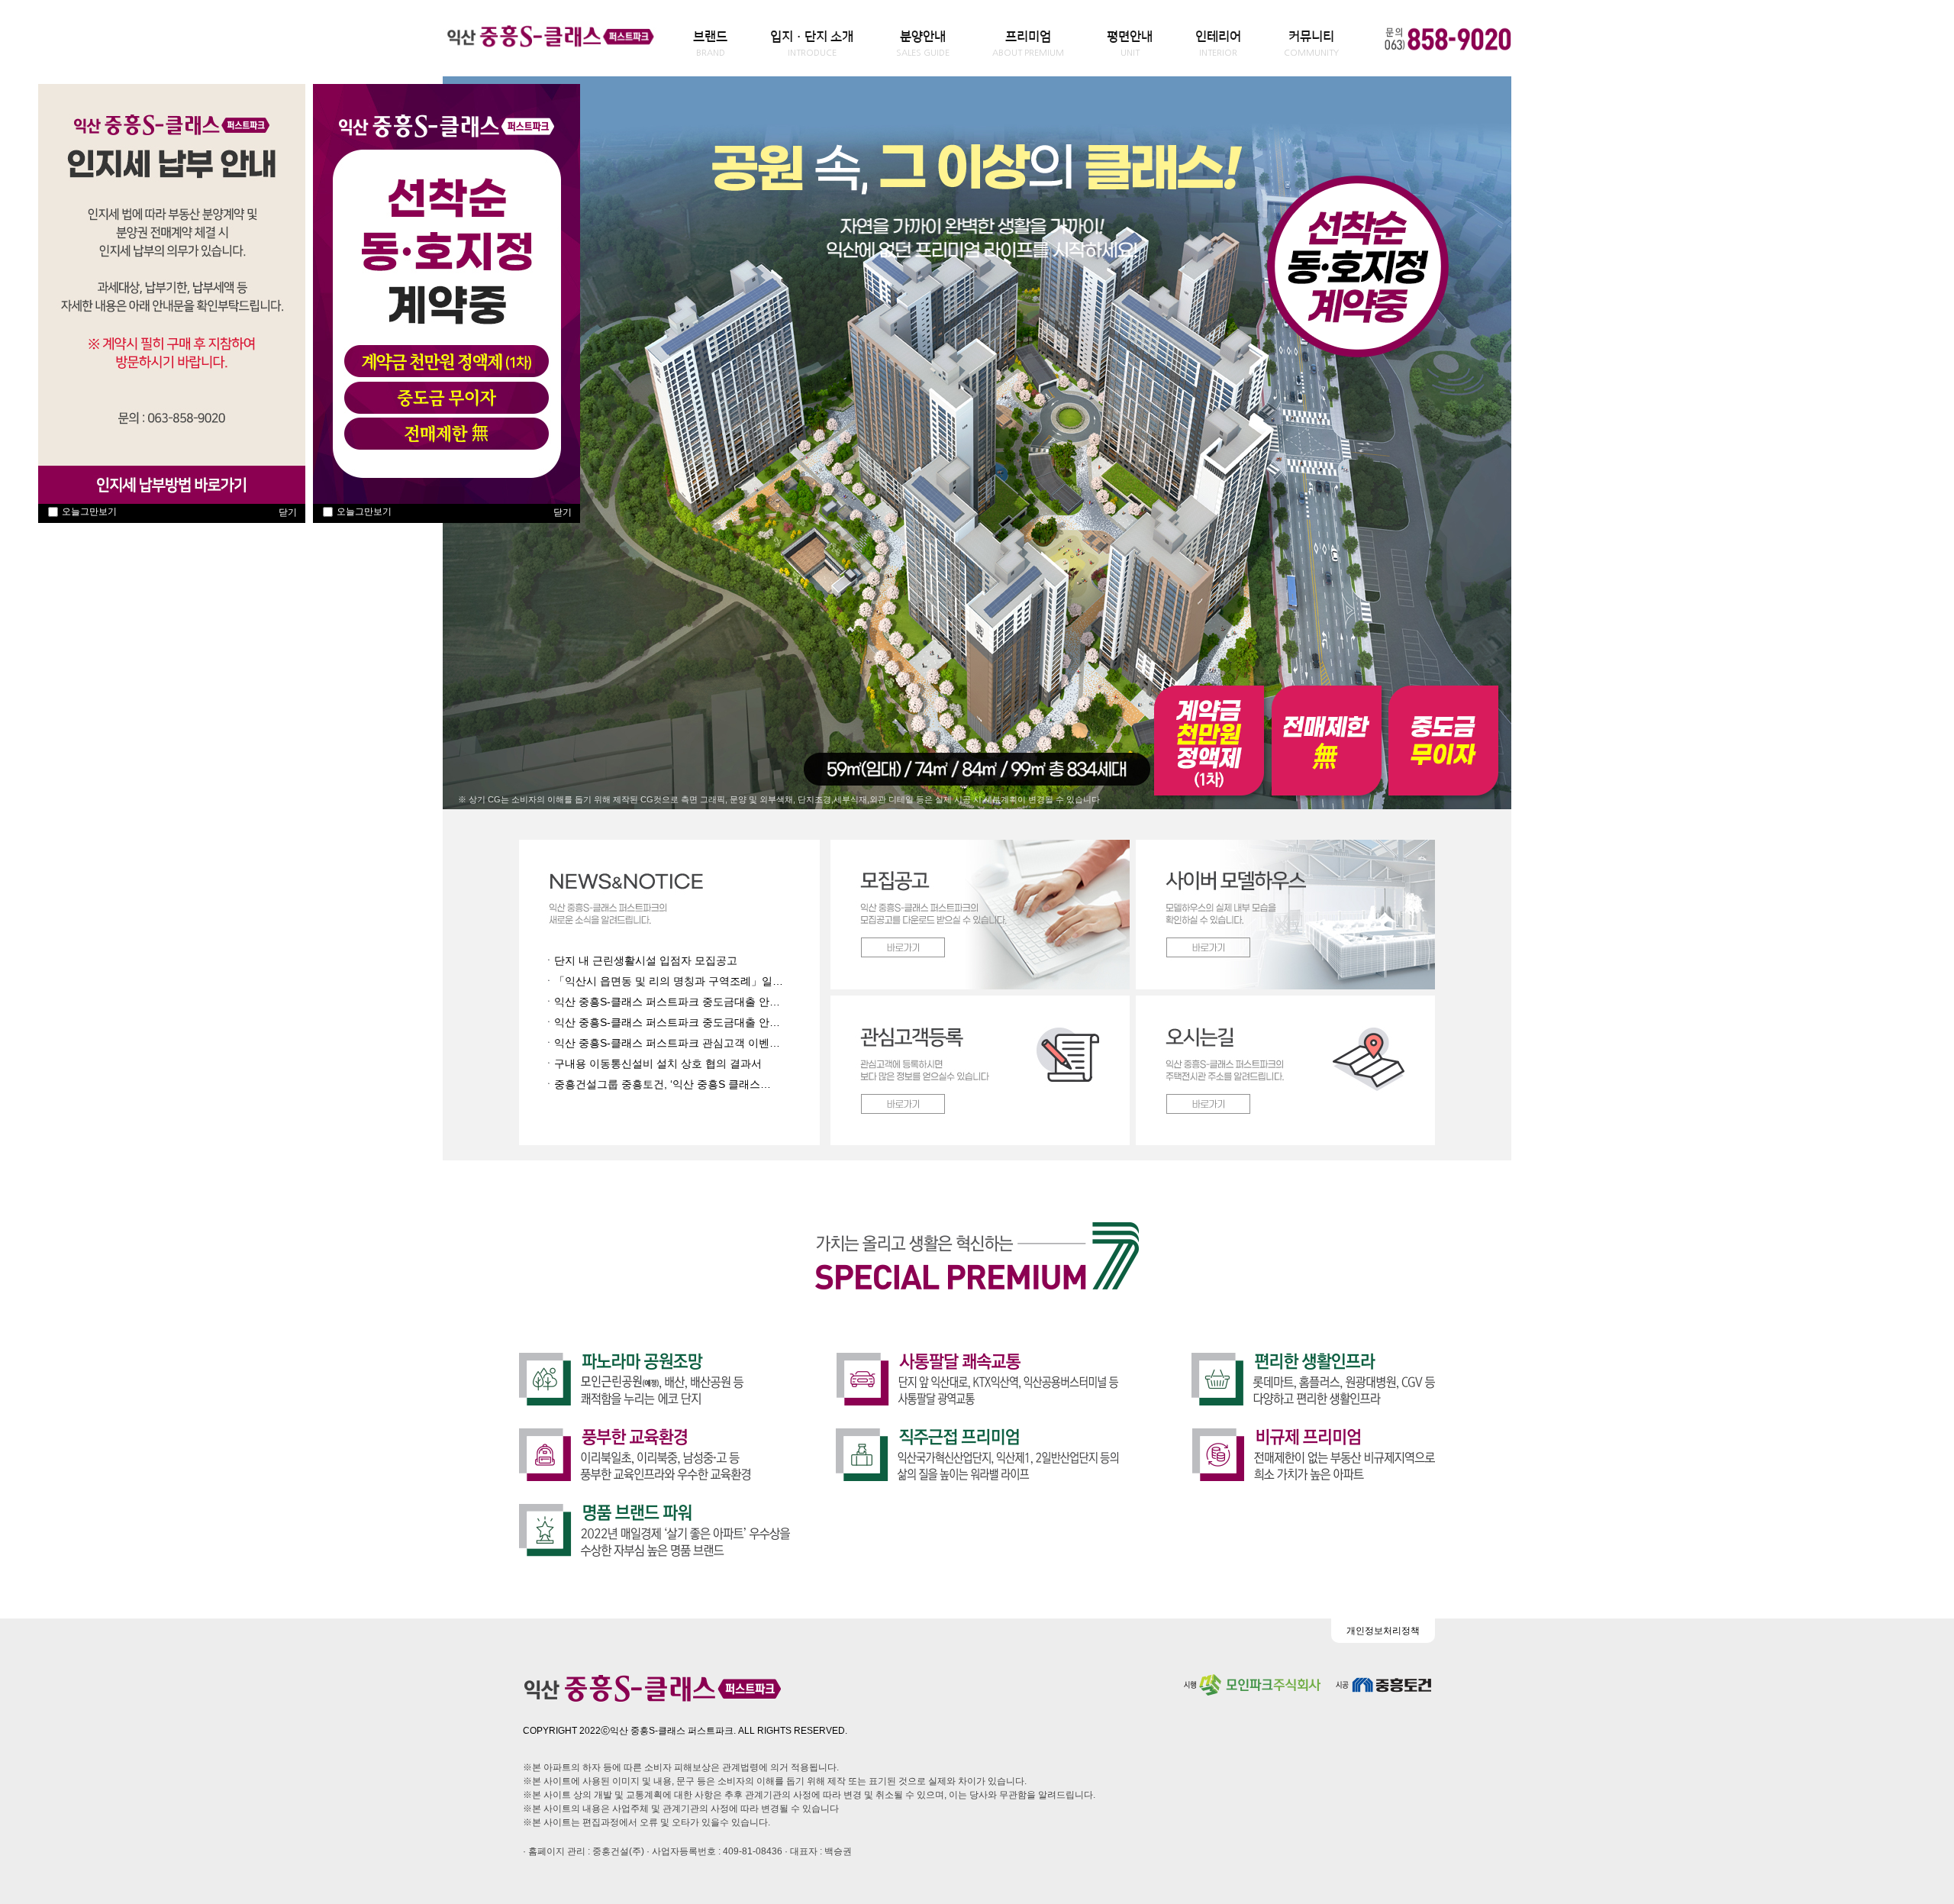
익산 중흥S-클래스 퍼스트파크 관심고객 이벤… (667, 1043)
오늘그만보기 (89, 511)
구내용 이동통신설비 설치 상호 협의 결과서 (658, 1063)
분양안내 (923, 44)
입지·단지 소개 (812, 44)
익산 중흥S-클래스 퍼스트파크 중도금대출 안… (667, 1002)
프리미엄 (1028, 44)
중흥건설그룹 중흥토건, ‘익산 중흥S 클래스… (663, 1084)
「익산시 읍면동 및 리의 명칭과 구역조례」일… (669, 981)
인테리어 (1218, 44)
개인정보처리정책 (1383, 1631)
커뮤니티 (1311, 44)
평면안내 (1130, 44)
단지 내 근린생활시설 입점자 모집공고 (646, 960)
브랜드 (710, 44)
